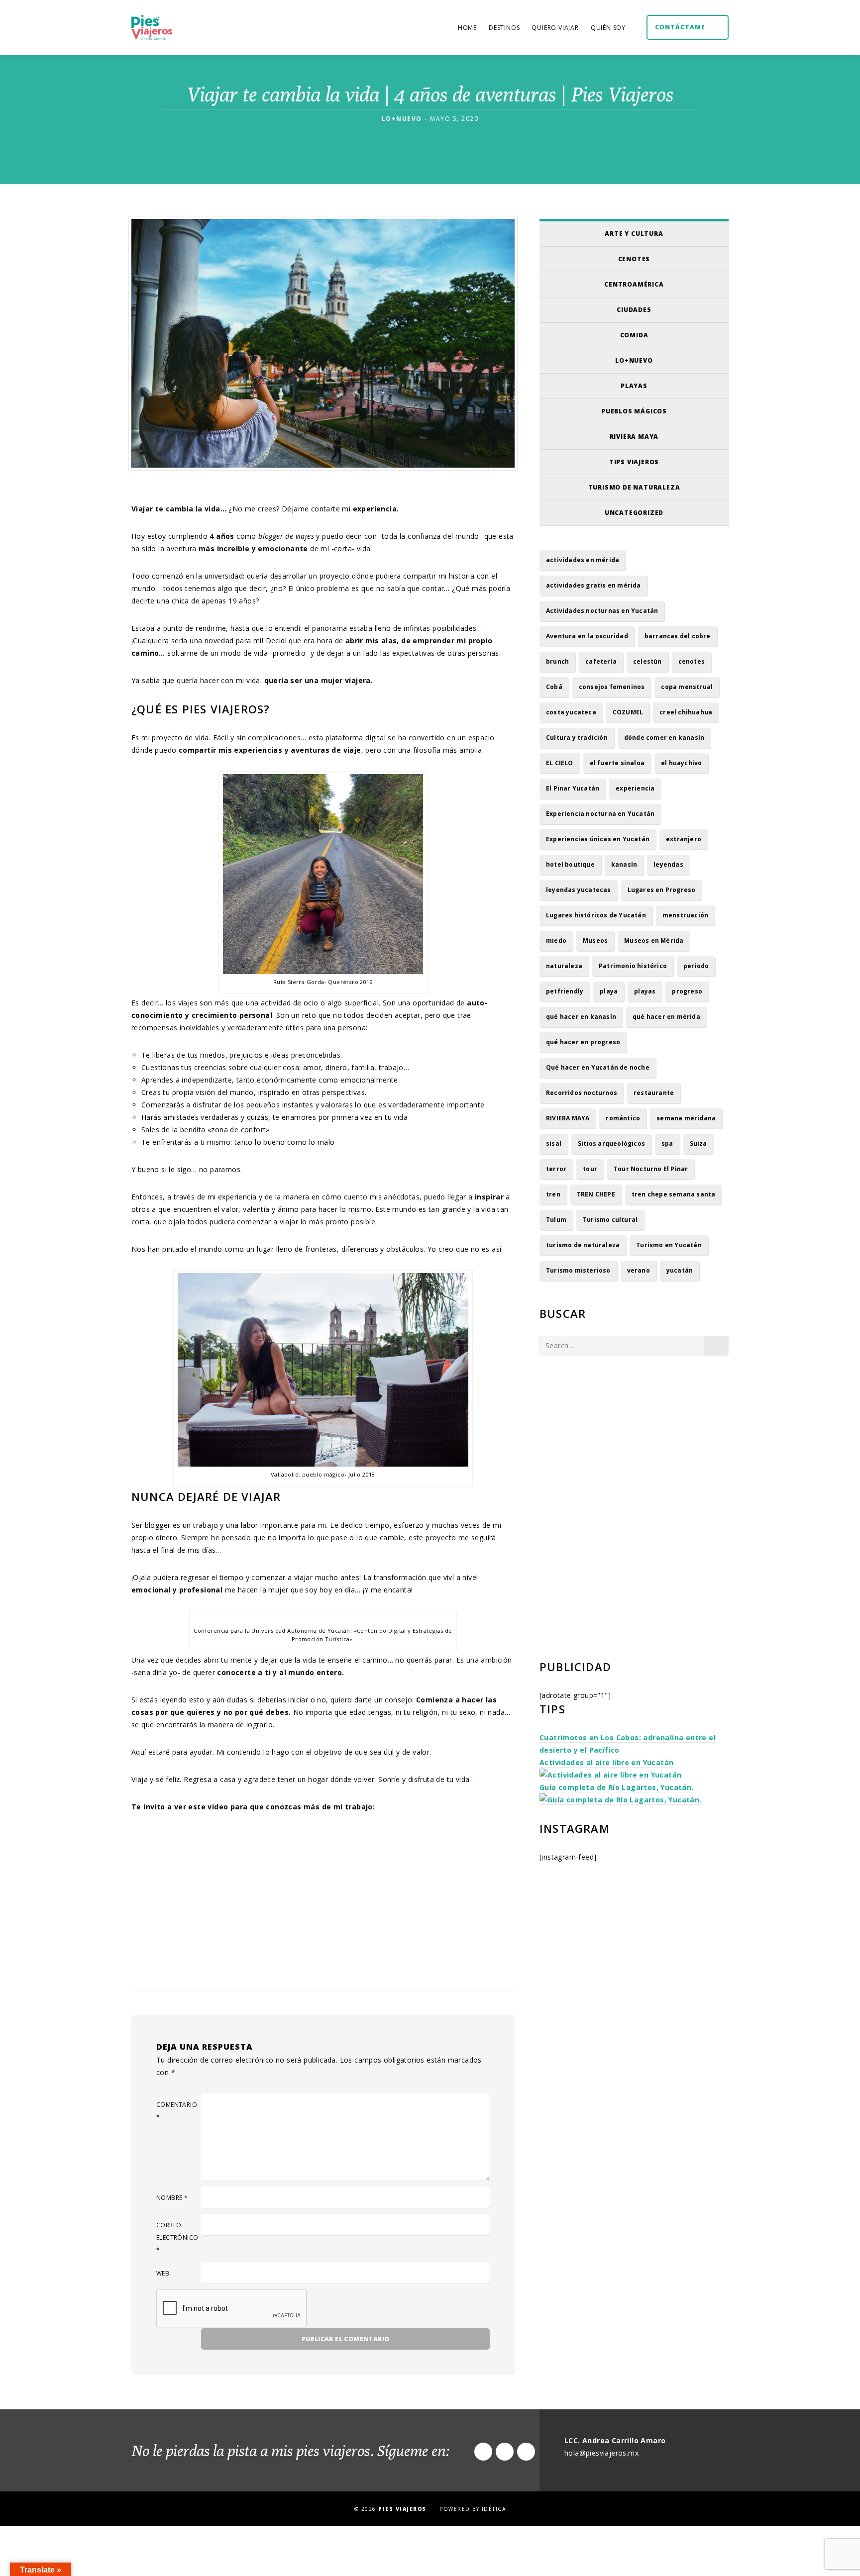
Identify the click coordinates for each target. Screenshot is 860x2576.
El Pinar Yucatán (573, 788)
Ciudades (634, 310)
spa (667, 1143)
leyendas (668, 864)
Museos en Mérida (654, 941)
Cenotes (634, 259)
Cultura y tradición (577, 738)
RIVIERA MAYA (568, 1118)
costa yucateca (571, 712)
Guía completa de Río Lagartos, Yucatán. (617, 1787)
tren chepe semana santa (674, 1194)
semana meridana (686, 1118)
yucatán (680, 1270)
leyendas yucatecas (579, 890)
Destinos (504, 28)
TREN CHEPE (596, 1194)
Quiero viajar (555, 28)
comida (634, 335)
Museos (595, 941)
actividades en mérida (583, 560)
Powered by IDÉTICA (473, 2509)
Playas (634, 386)
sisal (554, 1143)
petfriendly (565, 991)
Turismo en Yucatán (669, 1245)
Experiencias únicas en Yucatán (598, 839)
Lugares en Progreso (662, 890)
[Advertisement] (634, 1450)
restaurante (654, 1093)
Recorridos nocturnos (582, 1093)
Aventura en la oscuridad (587, 636)
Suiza (699, 1143)
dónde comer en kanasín (664, 738)
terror (556, 1169)
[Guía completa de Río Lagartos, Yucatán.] (621, 1800)
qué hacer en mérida (666, 1017)
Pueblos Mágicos (634, 411)
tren (553, 1194)
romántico (623, 1118)
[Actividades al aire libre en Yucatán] (610, 1775)
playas (645, 991)
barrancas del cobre (678, 636)
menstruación (685, 915)
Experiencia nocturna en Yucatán (600, 814)
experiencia (635, 788)
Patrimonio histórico (633, 966)
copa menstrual (687, 687)
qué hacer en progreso (583, 1042)
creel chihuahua (686, 712)
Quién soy (608, 28)
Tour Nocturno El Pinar (651, 1169)
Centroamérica (634, 284)
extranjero (684, 839)
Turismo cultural (610, 1220)
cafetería (601, 661)
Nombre (172, 2198)
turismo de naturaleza (583, 1245)
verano (639, 1270)
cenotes (692, 661)
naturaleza (564, 966)
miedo (556, 941)
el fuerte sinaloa (617, 763)
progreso (687, 991)
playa (609, 991)
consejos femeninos (612, 687)
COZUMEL (628, 712)
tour (590, 1169)
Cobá (554, 687)
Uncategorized (634, 513)
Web (163, 2273)
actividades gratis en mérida (593, 585)
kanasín (624, 864)
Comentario (177, 2111)
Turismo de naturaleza (634, 487)
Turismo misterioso (578, 1270)
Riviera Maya (634, 437)
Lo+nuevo (634, 360)
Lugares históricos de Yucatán (596, 915)
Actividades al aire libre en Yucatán (606, 1762)
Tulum (556, 1220)
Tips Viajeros (634, 462)
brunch (557, 661)
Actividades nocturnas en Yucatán (602, 611)
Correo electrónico (177, 2237)
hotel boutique (570, 864)
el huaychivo (681, 763)
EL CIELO (560, 763)
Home (467, 28)
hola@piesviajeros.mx (601, 2453)
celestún (647, 661)
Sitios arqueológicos (611, 1143)
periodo (696, 966)
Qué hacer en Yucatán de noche (598, 1067)
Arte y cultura (634, 234)
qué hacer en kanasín (581, 1017)
